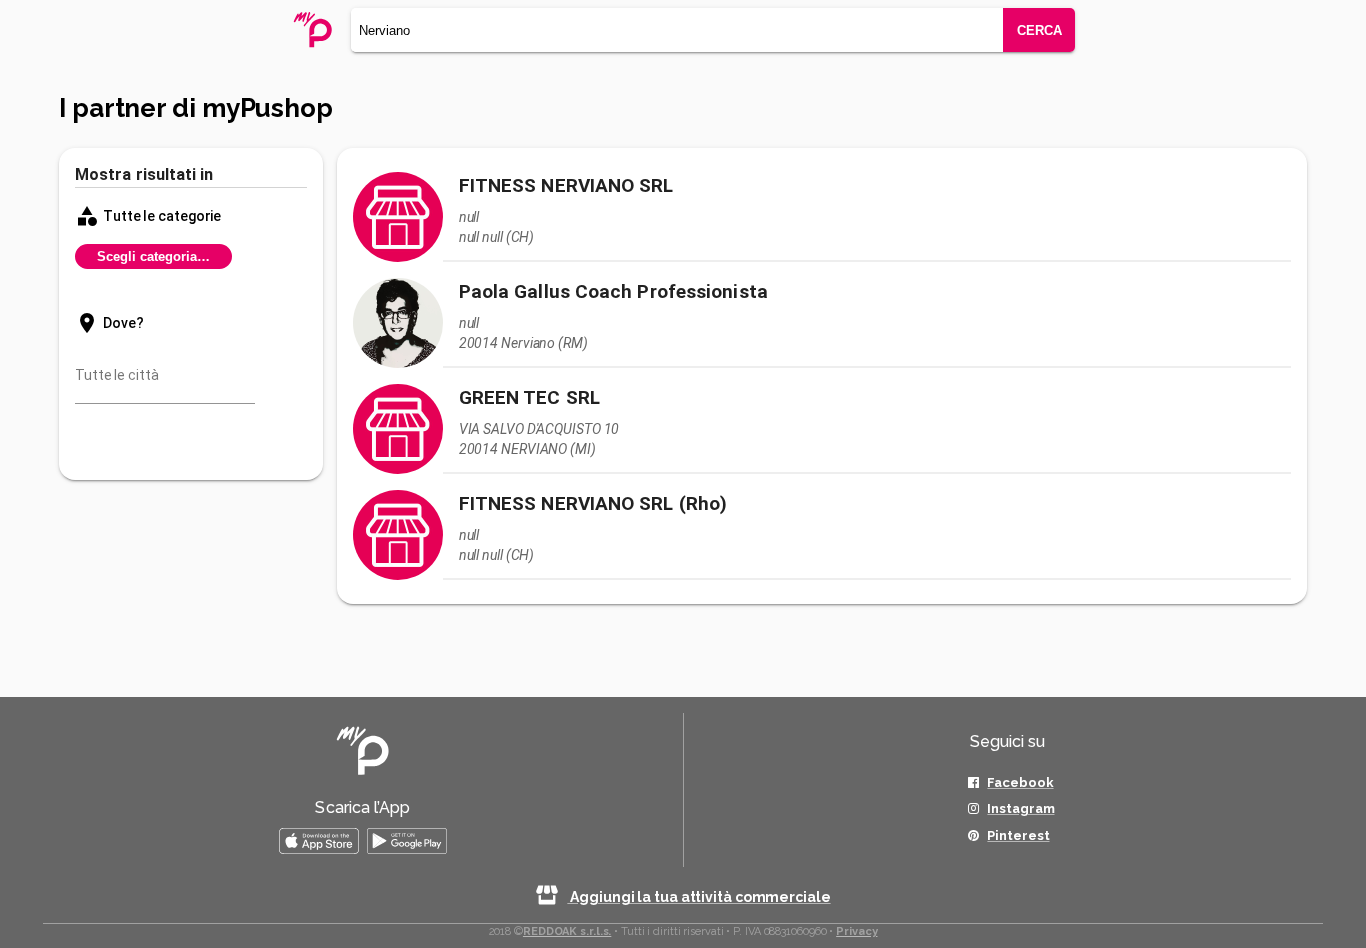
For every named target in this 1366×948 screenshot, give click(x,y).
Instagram (1020, 808)
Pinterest (1018, 835)
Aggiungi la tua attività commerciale (698, 897)
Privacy (856, 931)
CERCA (1039, 30)
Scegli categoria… (153, 256)
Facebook (1020, 782)
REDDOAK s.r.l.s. (567, 931)
